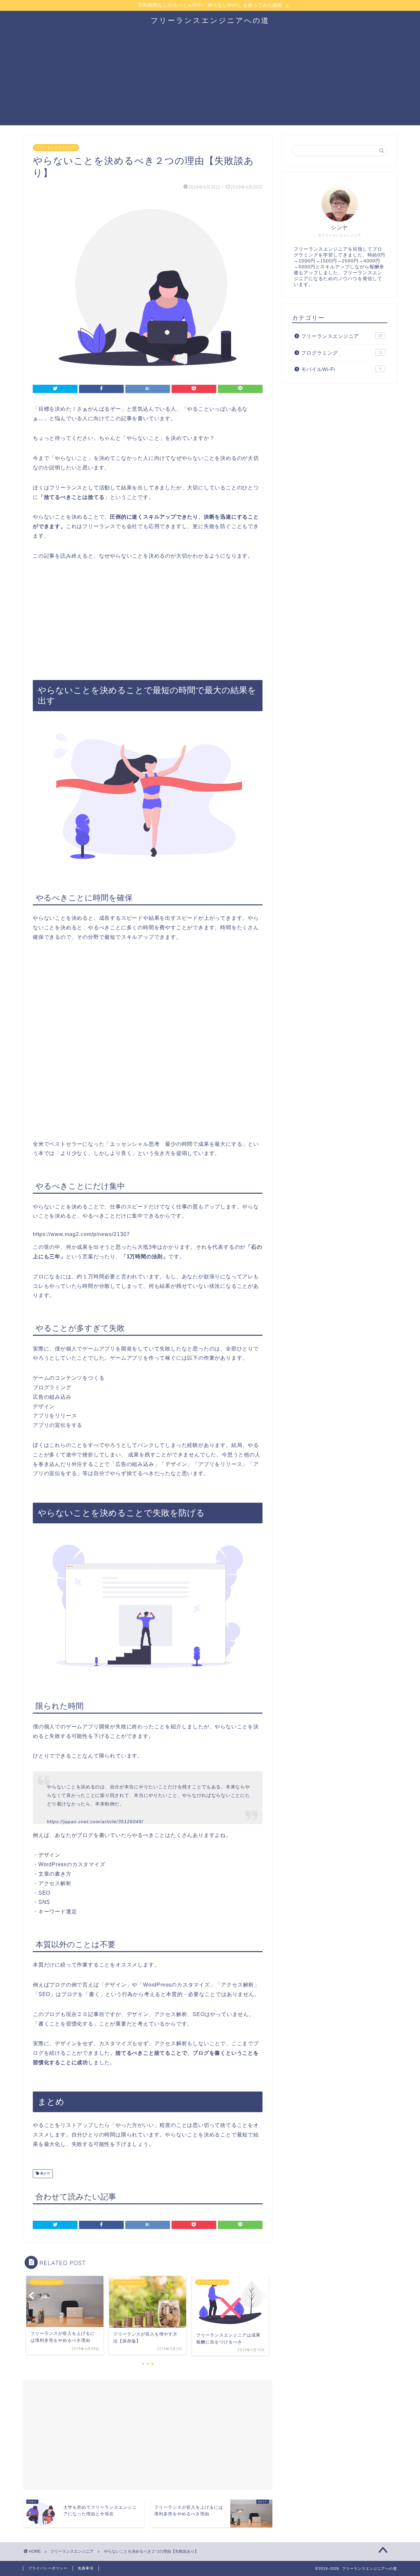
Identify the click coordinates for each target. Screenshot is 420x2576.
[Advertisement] (210, 79)
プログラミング (342, 353)
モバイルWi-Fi (341, 369)
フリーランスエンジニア (56, 148)
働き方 (44, 2174)
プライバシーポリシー (48, 2568)
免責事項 (86, 2568)
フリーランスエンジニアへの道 (210, 20)
